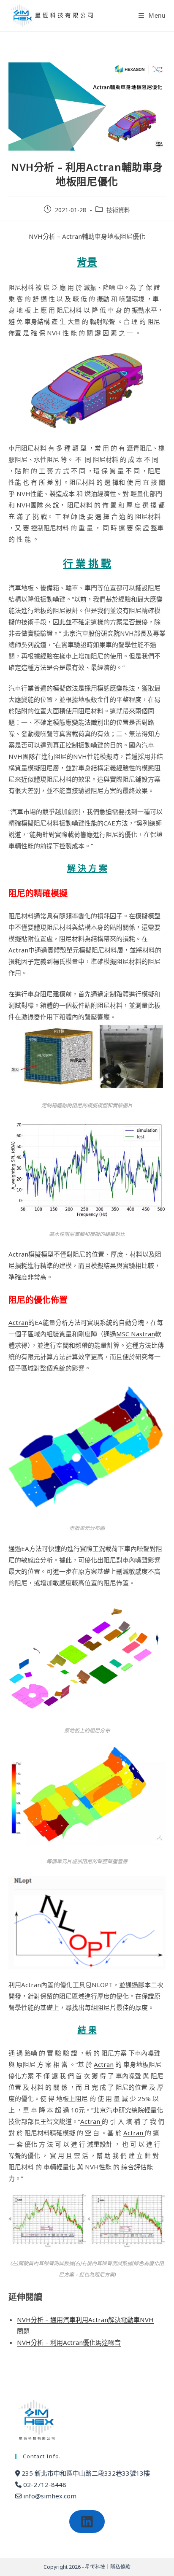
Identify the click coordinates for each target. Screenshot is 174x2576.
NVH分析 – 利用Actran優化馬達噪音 (69, 2342)
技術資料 (118, 210)
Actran (18, 950)
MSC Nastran (136, 1334)
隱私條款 (120, 2567)
